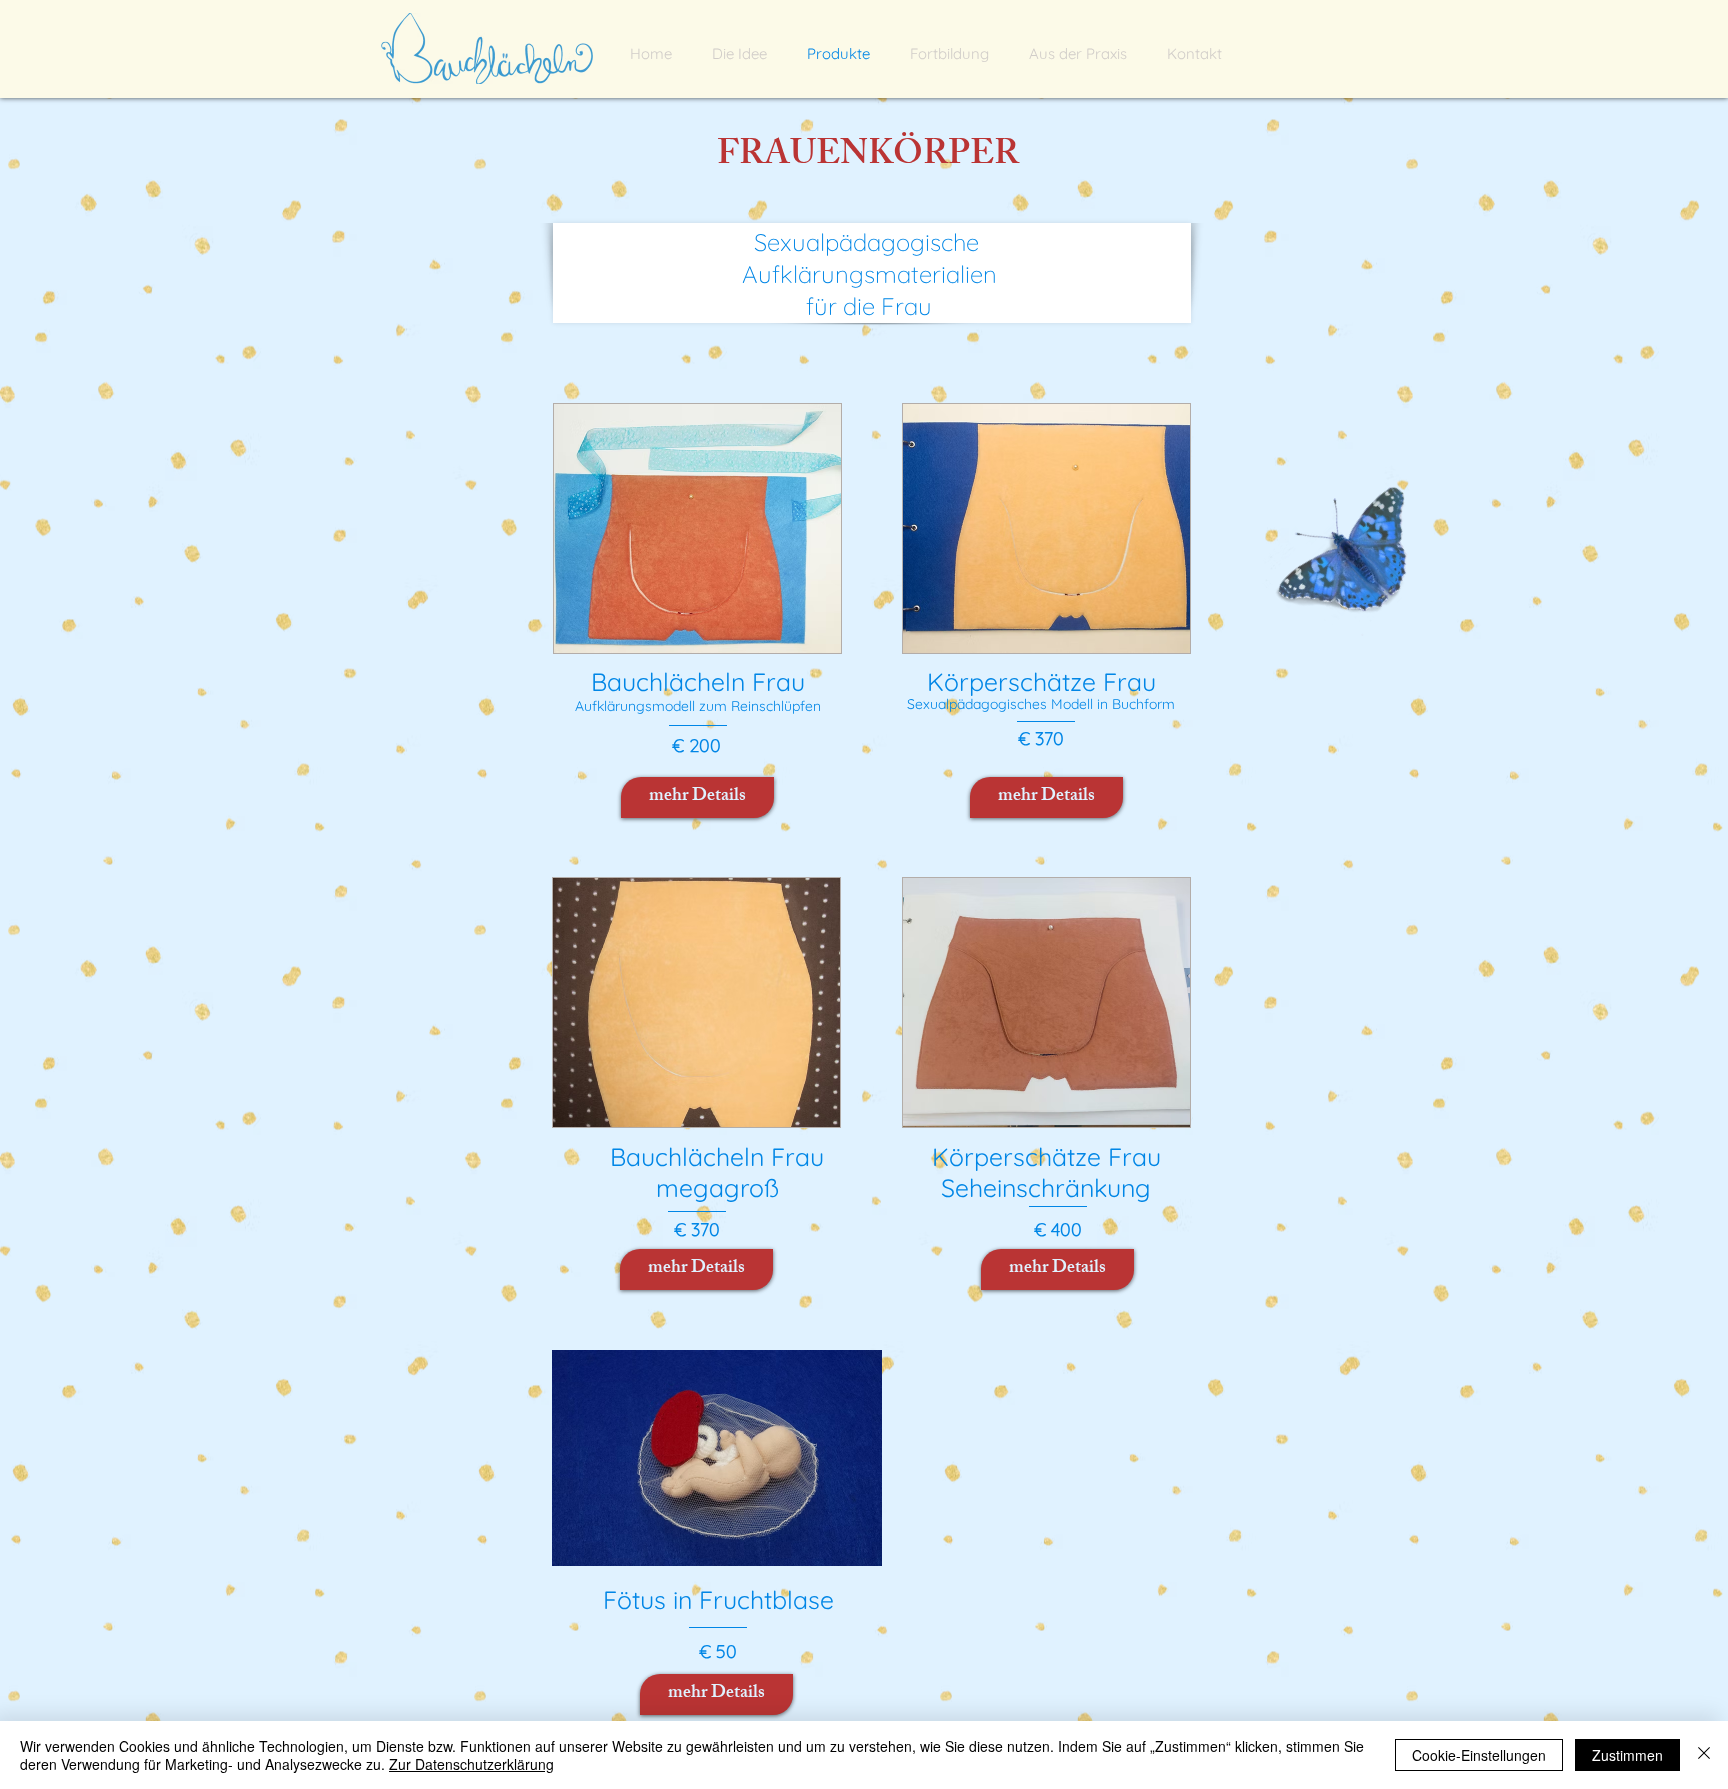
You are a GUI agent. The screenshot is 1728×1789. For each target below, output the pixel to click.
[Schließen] (1704, 1755)
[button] (1078, 53)
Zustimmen (1627, 1755)
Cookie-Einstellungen (1479, 1755)
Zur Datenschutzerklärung (471, 1764)
